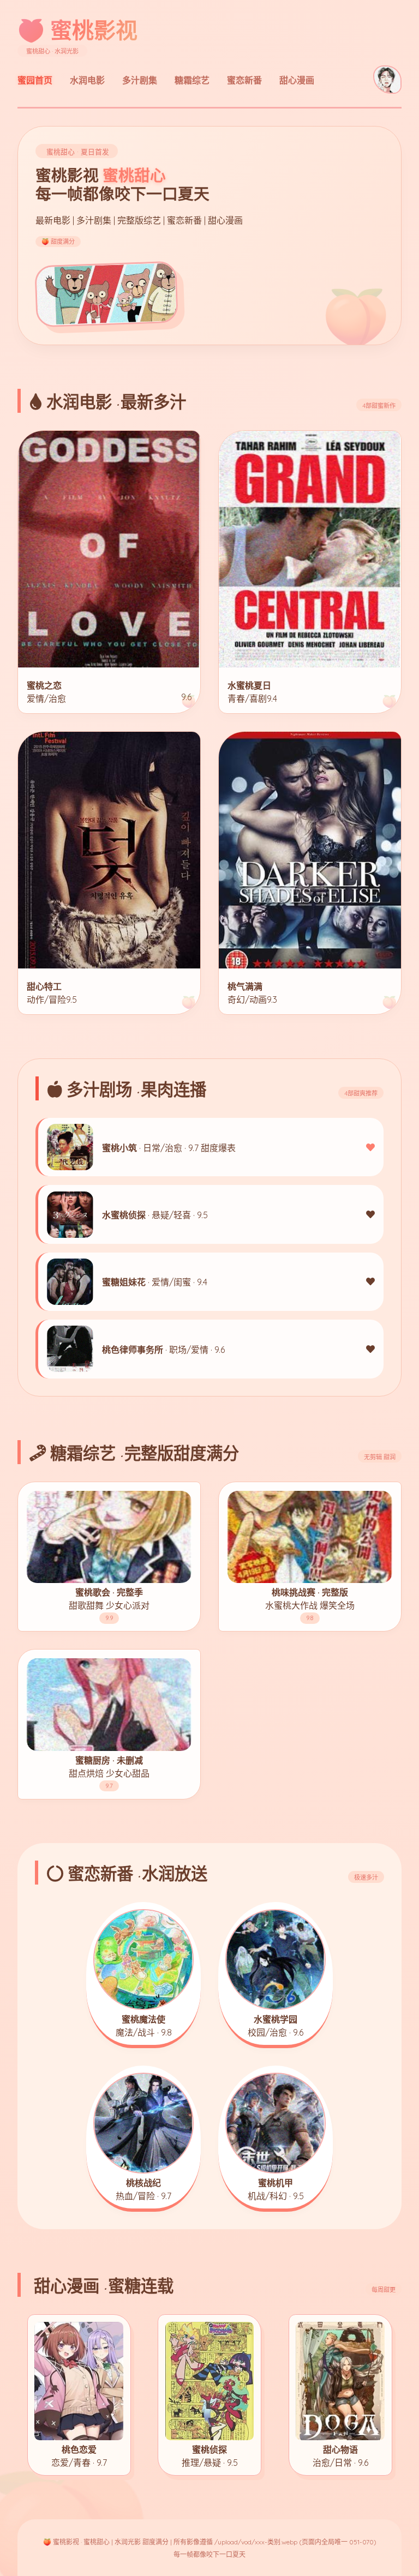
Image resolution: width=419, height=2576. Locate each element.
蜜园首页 (35, 80)
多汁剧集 (140, 80)
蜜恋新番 (244, 80)
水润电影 (87, 80)
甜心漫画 (297, 80)
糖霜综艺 (192, 80)
